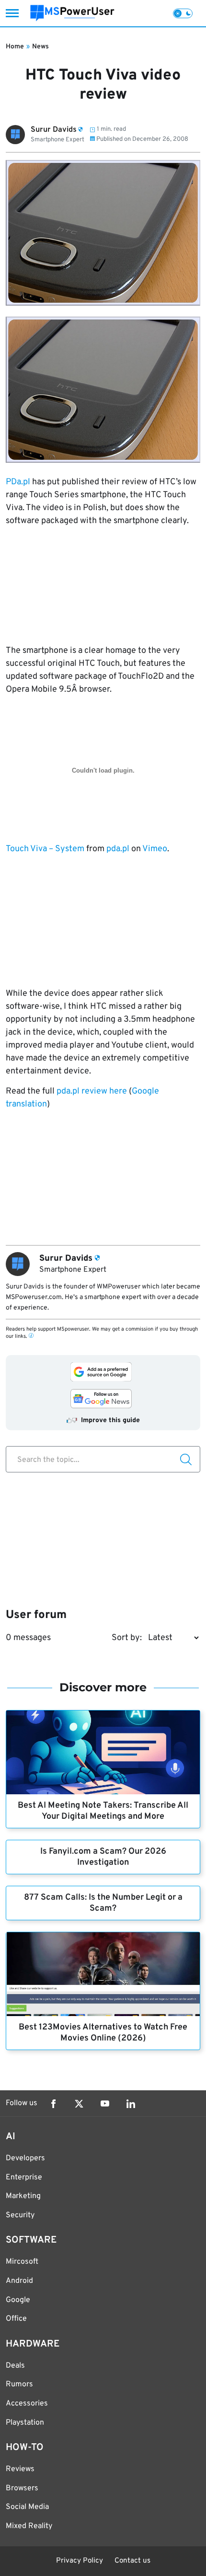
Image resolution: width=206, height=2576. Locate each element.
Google (18, 2300)
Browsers (22, 2488)
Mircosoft (22, 2262)
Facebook (53, 2104)
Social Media (27, 2507)
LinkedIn (131, 2104)
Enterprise (24, 2177)
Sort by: (127, 1638)
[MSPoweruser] (72, 13)
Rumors (19, 2384)
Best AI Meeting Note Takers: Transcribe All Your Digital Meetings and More (103, 1811)
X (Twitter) (79, 2104)
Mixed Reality (29, 2526)
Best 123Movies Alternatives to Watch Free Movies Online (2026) (103, 2033)
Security (20, 2215)
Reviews (20, 2469)
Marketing (23, 2196)
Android (19, 2281)
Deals (15, 2366)
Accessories (27, 2404)
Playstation (25, 2423)
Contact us (132, 2561)
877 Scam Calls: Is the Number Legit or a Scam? (103, 1903)
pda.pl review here (92, 1091)
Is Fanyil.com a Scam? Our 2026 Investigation (103, 1857)
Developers (25, 2158)
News (40, 47)
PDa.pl (18, 482)
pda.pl (118, 849)
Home (15, 47)
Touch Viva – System (45, 849)
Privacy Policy (80, 2561)
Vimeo (155, 849)
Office (16, 2319)
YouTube (105, 2104)
